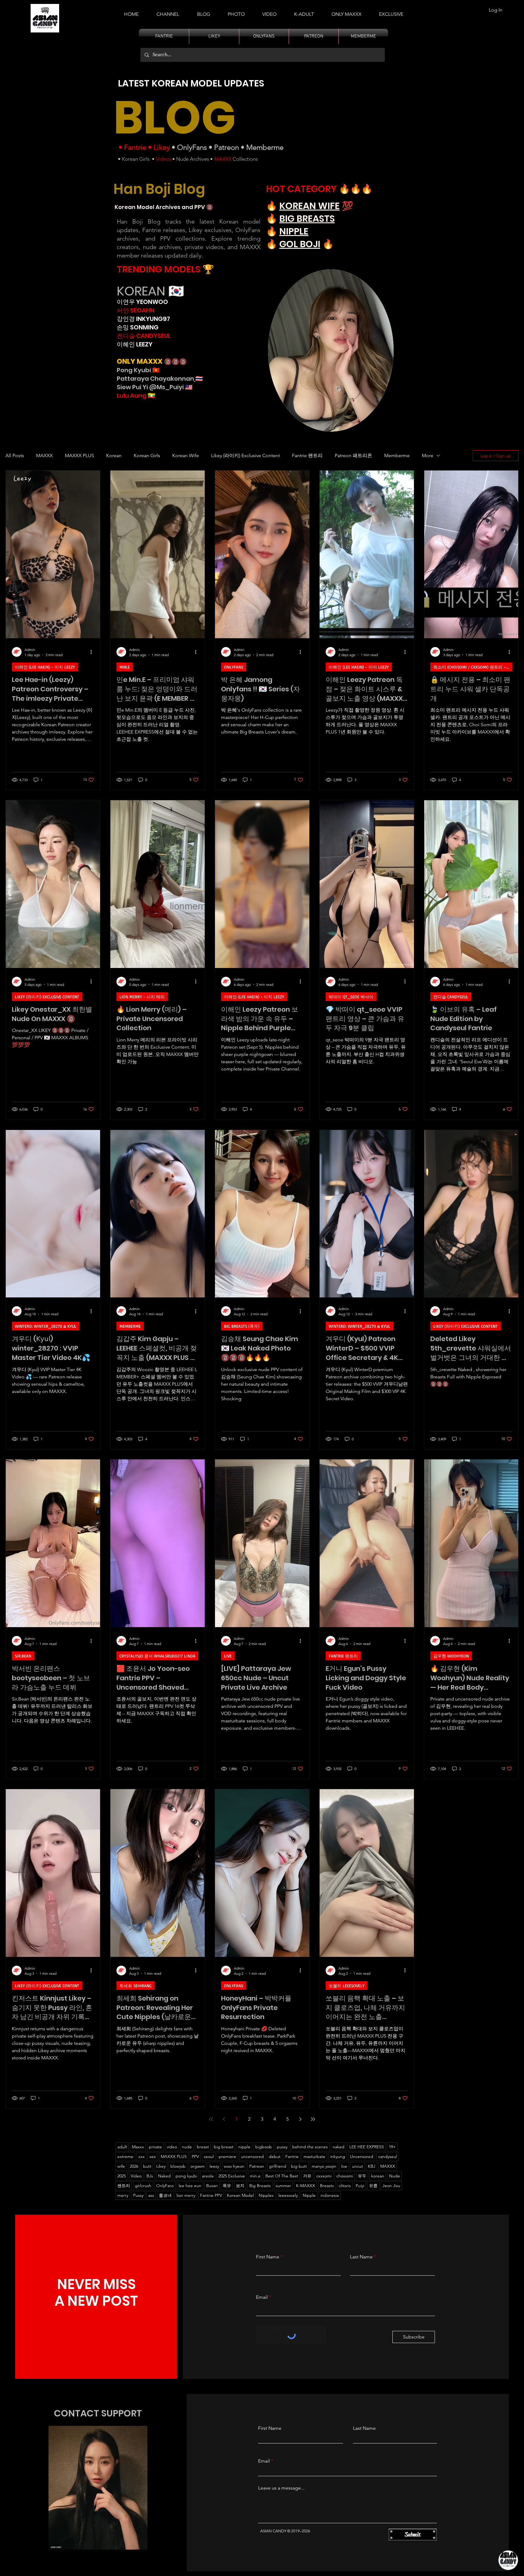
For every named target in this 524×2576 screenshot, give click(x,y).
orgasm (198, 2166)
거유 (307, 2176)
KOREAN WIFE (309, 206)
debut (275, 2156)
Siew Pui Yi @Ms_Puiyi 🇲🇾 (155, 387)
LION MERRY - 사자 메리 (142, 997)
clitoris (345, 2186)
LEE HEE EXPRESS (367, 2147)
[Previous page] (224, 2119)
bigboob (264, 2147)
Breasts (327, 2186)
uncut (358, 2166)
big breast (224, 2147)
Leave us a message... (281, 2488)
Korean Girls (136, 159)
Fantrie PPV (211, 2195)
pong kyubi (186, 2176)
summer (283, 2186)
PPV (195, 2156)
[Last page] (313, 2119)
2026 (134, 2166)
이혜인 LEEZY (135, 344)
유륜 (373, 2186)
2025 (122, 2176)
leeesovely (288, 2195)
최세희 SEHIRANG (136, 1986)
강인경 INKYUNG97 (143, 319)
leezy (214, 2166)
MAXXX (223, 159)
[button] (304, 12)
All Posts (15, 455)
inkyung (338, 2156)
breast (203, 2147)
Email (262, 2297)
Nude (395, 2176)
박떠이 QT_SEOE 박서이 (351, 997)
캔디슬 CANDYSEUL (144, 336)
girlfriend (278, 2166)
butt (147, 2166)
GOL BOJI (300, 244)
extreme (125, 2156)
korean (378, 2176)
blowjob (178, 2166)
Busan (212, 2186)
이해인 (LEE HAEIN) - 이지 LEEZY (45, 667)
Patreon (227, 147)
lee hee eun (190, 2186)
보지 (240, 2186)
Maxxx (138, 2147)
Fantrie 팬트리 (307, 455)
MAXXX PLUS (79, 455)
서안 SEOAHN (136, 310)
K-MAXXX (306, 2186)
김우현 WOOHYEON (451, 1656)
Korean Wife (186, 455)
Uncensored (362, 2156)
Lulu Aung (132, 396)
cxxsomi (324, 2176)
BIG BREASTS (307, 219)
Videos (163, 159)
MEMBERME (130, 1326)
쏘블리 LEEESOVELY (347, 1986)
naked (339, 2147)
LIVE (228, 1656)
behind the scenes (310, 2147)
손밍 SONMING (138, 327)
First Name (268, 2257)
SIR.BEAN (23, 1656)
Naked (164, 2176)
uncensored (252, 2156)
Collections (245, 159)
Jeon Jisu (391, 2186)
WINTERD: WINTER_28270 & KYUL (46, 1326)
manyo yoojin (324, 2166)
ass (151, 2195)
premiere (227, 2156)
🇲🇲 (151, 396)
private (155, 2147)
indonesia (330, 2195)
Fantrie (135, 147)
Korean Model (240, 2195)
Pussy (138, 2195)
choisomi (345, 2176)
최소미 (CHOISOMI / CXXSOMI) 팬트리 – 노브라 (473, 667)
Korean (114, 455)
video (172, 2147)
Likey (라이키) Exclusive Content (245, 455)
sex (153, 2156)
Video (136, 2176)
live (344, 2166)
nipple (244, 2147)
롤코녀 (165, 2195)
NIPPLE (294, 231)
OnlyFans (192, 147)
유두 (362, 2176)
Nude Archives (193, 159)
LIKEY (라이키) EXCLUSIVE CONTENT (47, 997)
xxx (141, 2156)
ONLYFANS (234, 667)
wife (121, 2166)
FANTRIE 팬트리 (343, 1656)
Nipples (266, 2195)
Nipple (309, 2195)
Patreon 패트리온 (353, 455)
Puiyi (360, 2186)
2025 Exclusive (232, 2176)
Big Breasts (260, 2186)
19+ (392, 2147)
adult (122, 2147)
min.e (255, 2176)
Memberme (265, 147)
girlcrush (143, 2186)
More (428, 455)
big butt (299, 2166)
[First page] (211, 2119)
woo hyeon (234, 2166)
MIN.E (125, 667)
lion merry (186, 2195)
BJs (150, 2176)
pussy (282, 2147)
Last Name (361, 2257)
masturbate (314, 2156)
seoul (209, 2156)
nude (187, 2147)
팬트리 (124, 2186)
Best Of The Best (282, 2176)
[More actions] (93, 652)
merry (123, 2195)
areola (208, 2176)
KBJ (372, 2166)
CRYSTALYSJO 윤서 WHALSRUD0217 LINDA (157, 1656)
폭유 (227, 2186)
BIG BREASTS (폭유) (242, 1326)
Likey (162, 147)
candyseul (388, 2156)
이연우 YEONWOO (142, 302)
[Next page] (300, 2119)
